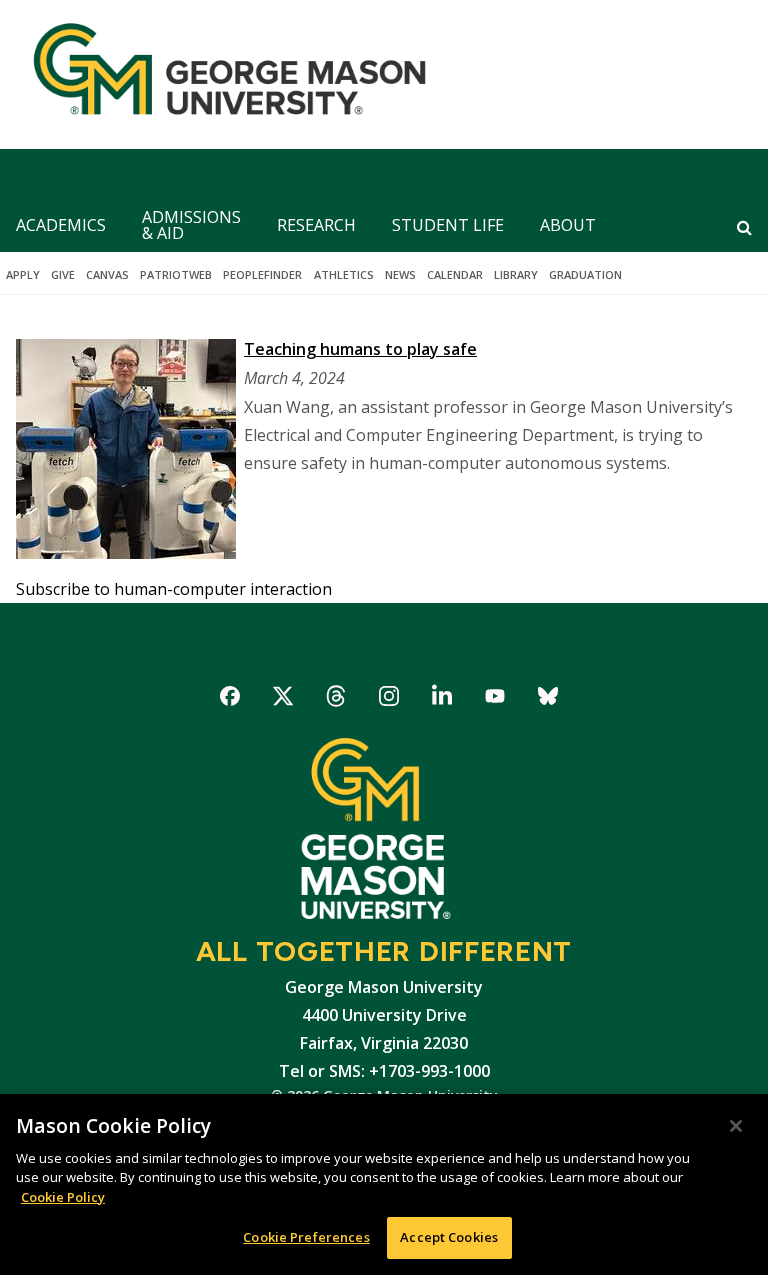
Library (516, 274)
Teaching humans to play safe (360, 349)
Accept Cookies (449, 1237)
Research (316, 225)
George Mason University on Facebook (230, 699)
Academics (61, 225)
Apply (23, 274)
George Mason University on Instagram (389, 699)
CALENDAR (455, 274)
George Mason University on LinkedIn (442, 699)
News (400, 274)
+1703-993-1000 (429, 1071)
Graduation (585, 274)
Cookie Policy (63, 1197)
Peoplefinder (262, 274)
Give (63, 274)
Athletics (344, 274)
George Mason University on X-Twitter (283, 699)
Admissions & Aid (191, 225)
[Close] (736, 1126)
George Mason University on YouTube (495, 699)
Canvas (107, 274)
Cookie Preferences (306, 1237)
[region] (384, 1184)
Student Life (448, 225)
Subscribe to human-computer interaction (174, 589)
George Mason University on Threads (336, 699)
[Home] (221, 74)
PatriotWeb (176, 274)
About (568, 225)
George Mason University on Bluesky (548, 699)
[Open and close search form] (744, 227)
